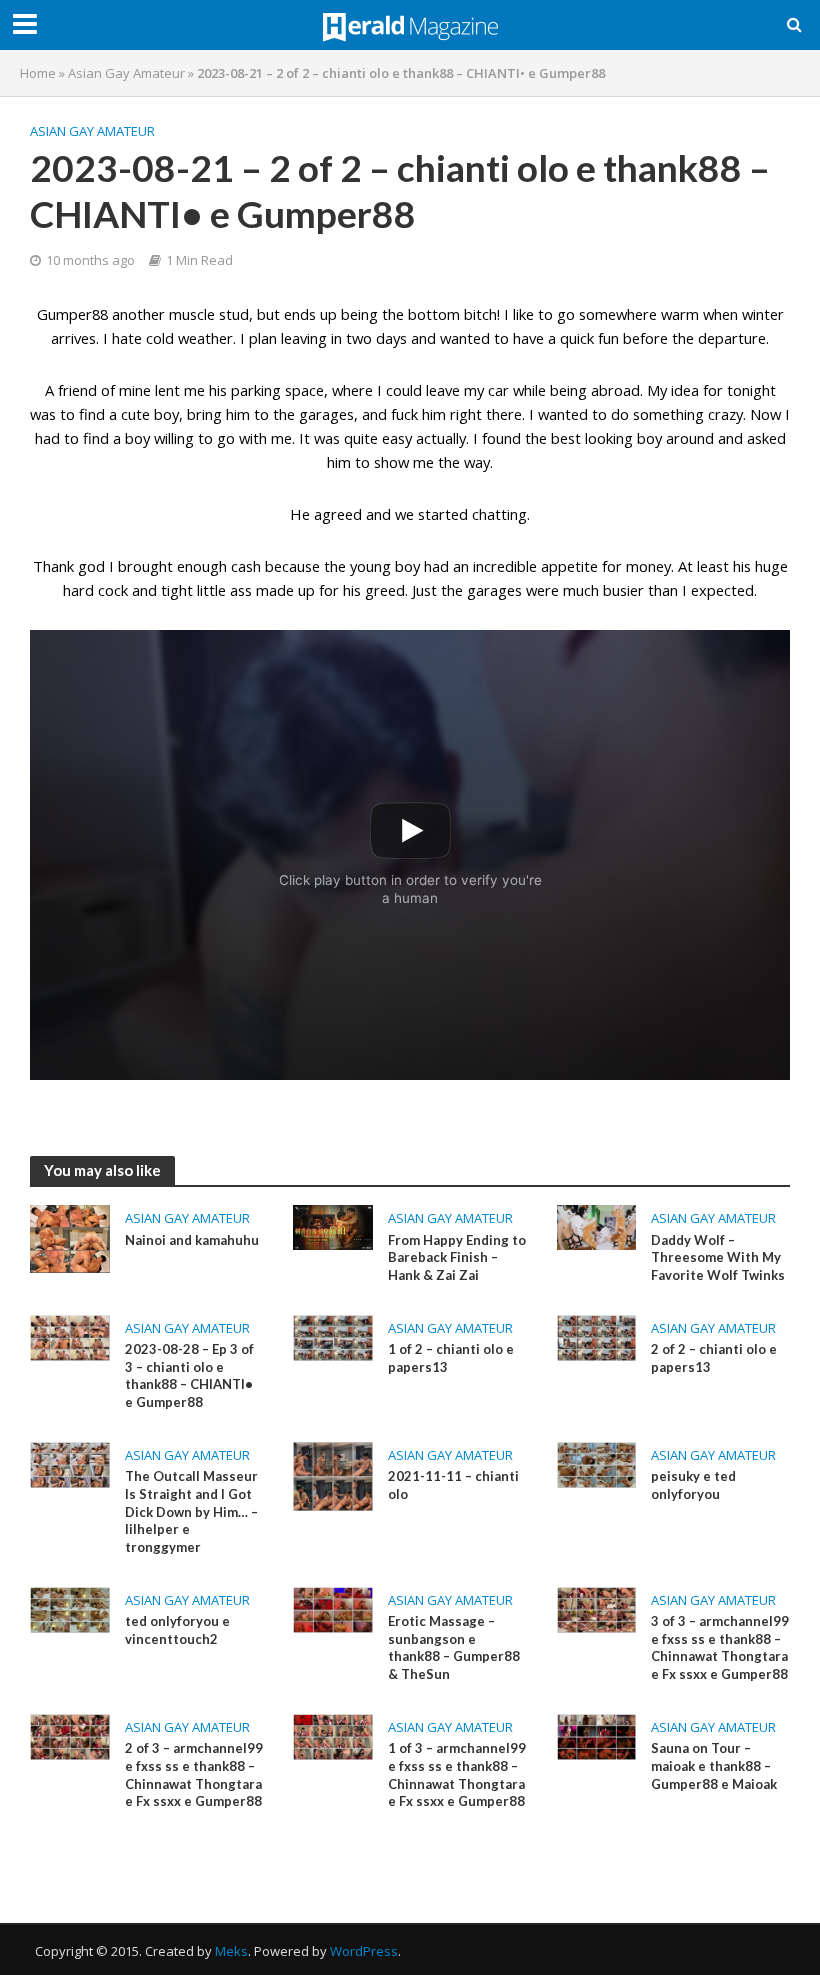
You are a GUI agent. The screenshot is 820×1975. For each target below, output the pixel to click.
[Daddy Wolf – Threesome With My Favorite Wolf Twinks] (597, 1226)
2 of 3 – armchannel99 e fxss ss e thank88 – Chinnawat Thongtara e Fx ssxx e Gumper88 (194, 1774)
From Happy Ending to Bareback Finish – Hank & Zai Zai (457, 1257)
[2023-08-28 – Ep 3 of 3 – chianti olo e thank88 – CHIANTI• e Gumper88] (70, 1336)
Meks (231, 1951)
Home (38, 73)
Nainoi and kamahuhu (192, 1240)
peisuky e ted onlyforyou (693, 1485)
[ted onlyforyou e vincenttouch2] (70, 1608)
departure (732, 338)
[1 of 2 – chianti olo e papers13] (333, 1336)
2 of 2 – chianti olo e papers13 (714, 1358)
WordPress (364, 1951)
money (648, 566)
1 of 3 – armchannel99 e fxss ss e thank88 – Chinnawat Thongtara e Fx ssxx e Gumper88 (457, 1774)
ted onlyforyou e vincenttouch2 (177, 1630)
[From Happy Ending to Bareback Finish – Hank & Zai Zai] (333, 1226)
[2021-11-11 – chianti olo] (333, 1475)
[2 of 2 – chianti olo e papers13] (597, 1336)
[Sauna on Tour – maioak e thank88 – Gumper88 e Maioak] (597, 1735)
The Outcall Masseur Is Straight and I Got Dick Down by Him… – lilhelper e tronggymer (191, 1511)
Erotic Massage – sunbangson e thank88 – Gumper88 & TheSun (454, 1647)
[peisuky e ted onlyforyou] (597, 1463)
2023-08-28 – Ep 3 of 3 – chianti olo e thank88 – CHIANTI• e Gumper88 (189, 1375)
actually (441, 438)
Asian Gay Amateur (126, 73)
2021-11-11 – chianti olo (453, 1485)
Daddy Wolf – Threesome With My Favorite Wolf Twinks (718, 1257)
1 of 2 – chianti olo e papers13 (451, 1358)
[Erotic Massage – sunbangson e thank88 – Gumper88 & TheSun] (333, 1608)
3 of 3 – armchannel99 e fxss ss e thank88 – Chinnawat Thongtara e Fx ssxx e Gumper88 (720, 1647)
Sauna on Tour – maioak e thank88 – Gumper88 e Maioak (714, 1765)
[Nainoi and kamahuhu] (70, 1237)
